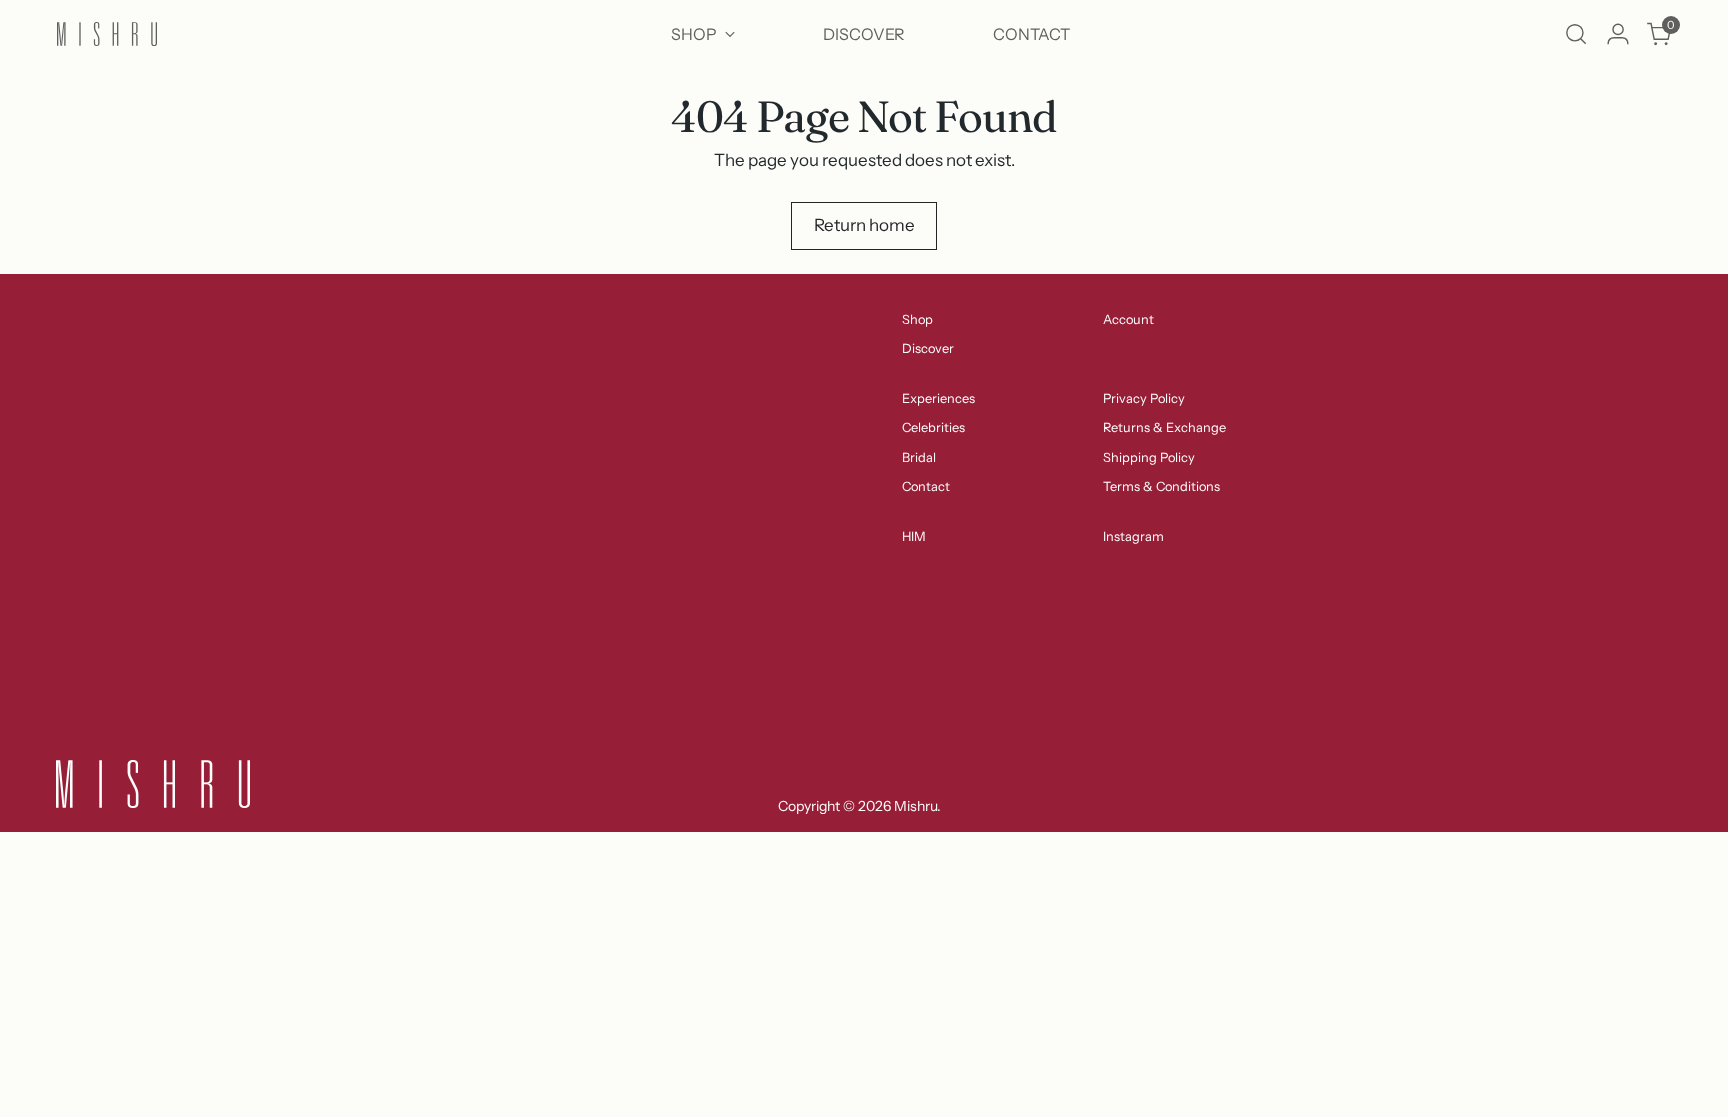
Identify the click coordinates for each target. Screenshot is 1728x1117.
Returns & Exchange (1164, 427)
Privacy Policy (1144, 398)
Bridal (919, 457)
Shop (917, 319)
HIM (914, 536)
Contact (926, 486)
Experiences (938, 398)
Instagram (1133, 536)
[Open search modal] (1576, 34)
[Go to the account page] (1618, 34)
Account (1128, 319)
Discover (928, 348)
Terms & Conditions (1161, 486)
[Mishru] (107, 34)
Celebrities (933, 427)
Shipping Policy (1149, 457)
